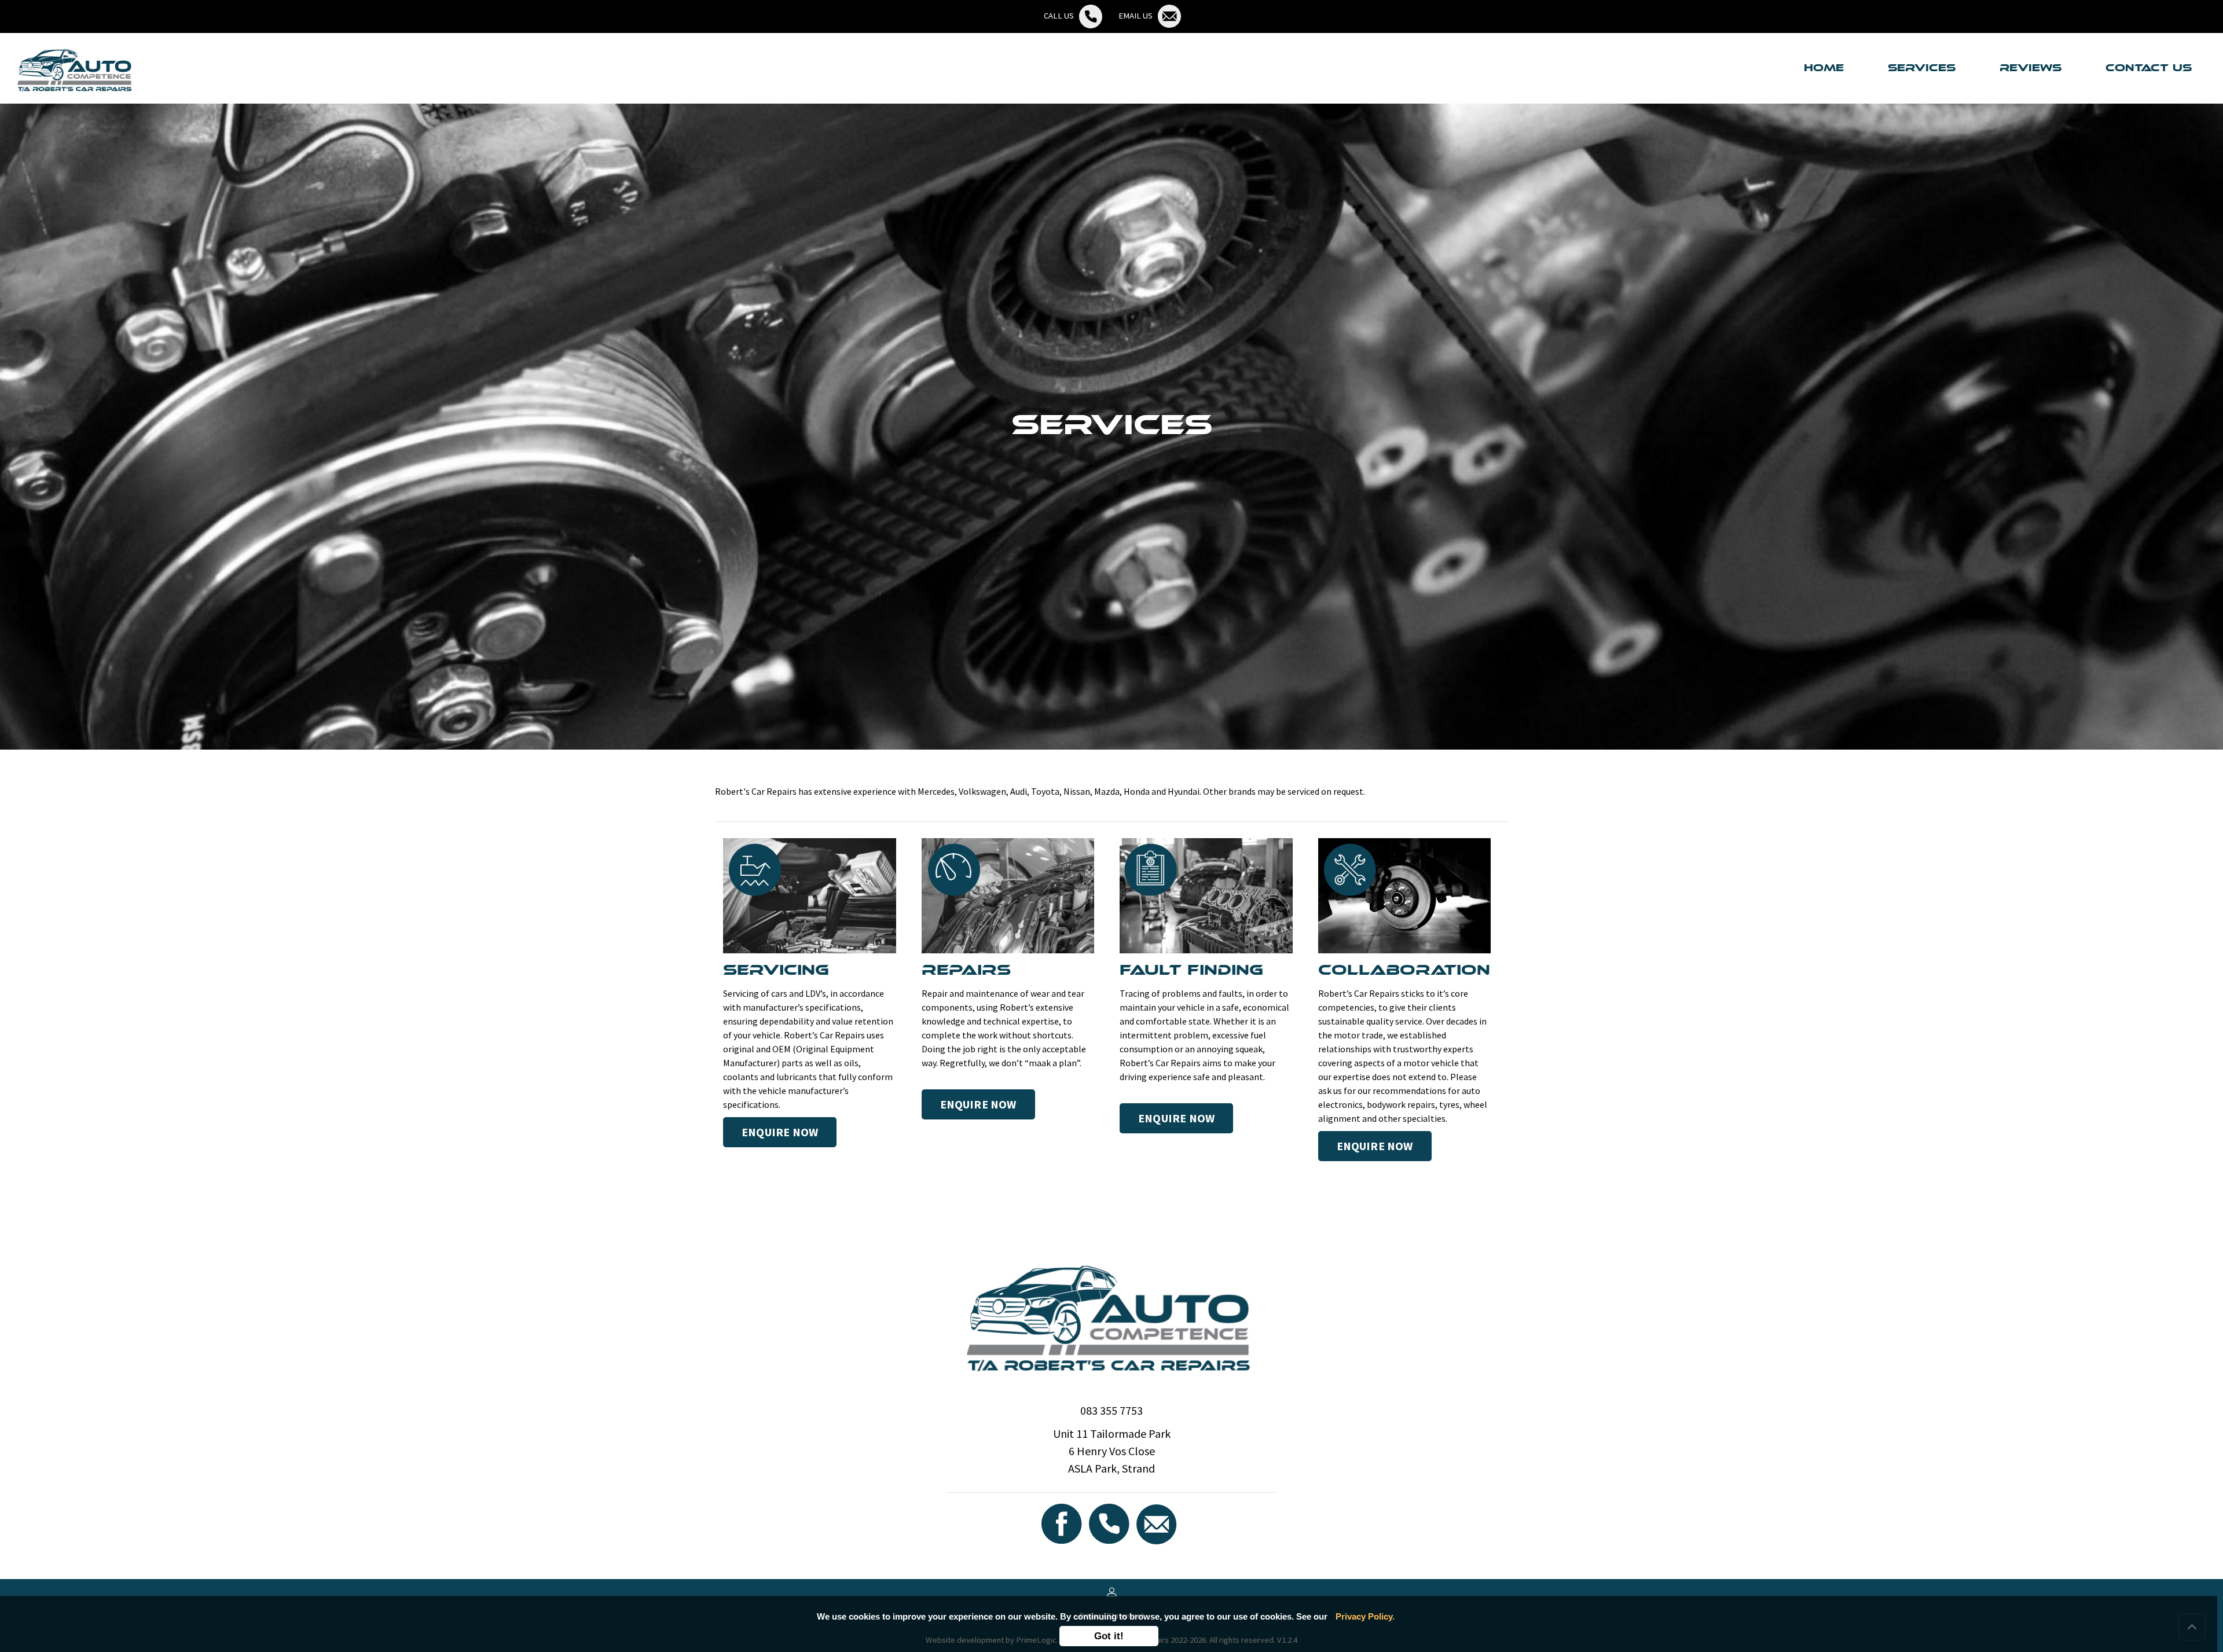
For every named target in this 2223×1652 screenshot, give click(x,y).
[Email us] (1158, 1523)
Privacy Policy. (1365, 1616)
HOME (1826, 68)
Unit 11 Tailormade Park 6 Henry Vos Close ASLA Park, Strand (1112, 1451)
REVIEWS (2031, 68)
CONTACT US (2149, 68)
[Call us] (1110, 1523)
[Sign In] (1112, 1591)
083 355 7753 (1111, 1410)
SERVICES (1922, 68)
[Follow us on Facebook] (1063, 1523)
